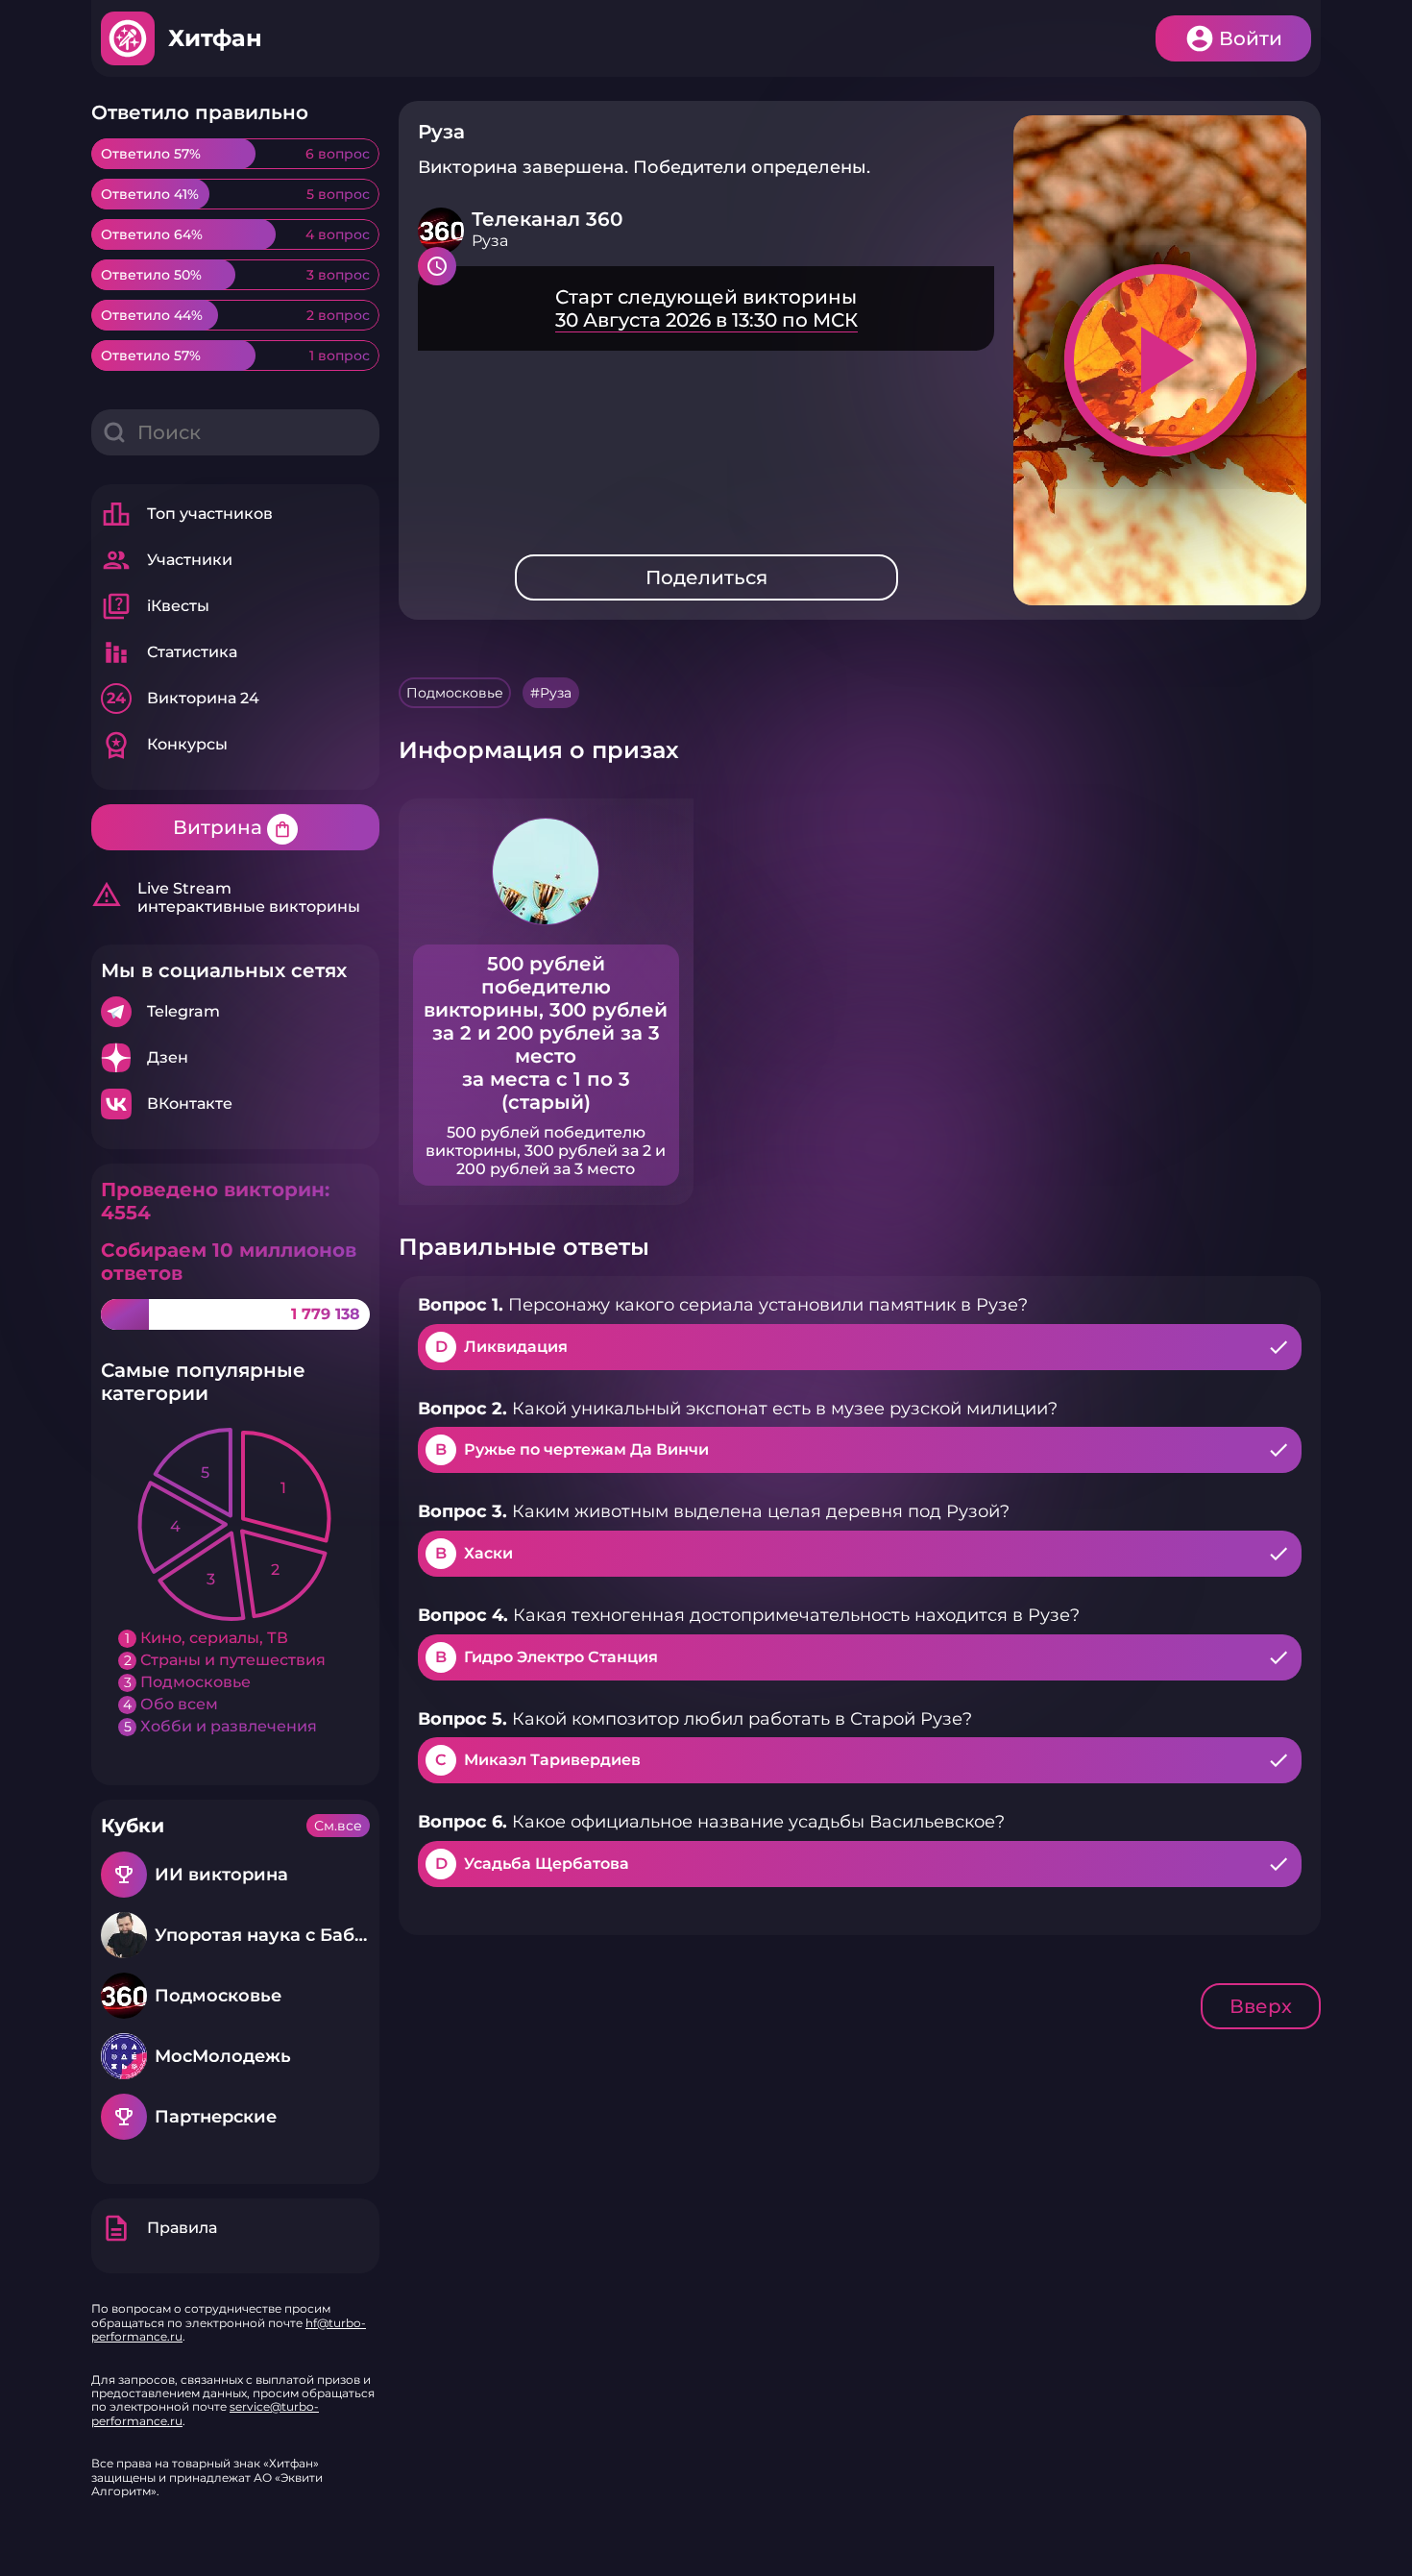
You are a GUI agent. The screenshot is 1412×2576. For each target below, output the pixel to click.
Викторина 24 (183, 698)
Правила (159, 2228)
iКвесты (155, 606)
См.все (338, 1826)
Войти (1251, 38)
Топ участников (187, 514)
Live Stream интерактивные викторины (226, 897)
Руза (556, 693)
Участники (167, 560)
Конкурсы (164, 745)
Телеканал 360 (547, 219)
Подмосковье (455, 693)
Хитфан (215, 38)
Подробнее (235, 1012)
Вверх (1261, 2006)
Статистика (169, 652)
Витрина (232, 827)
